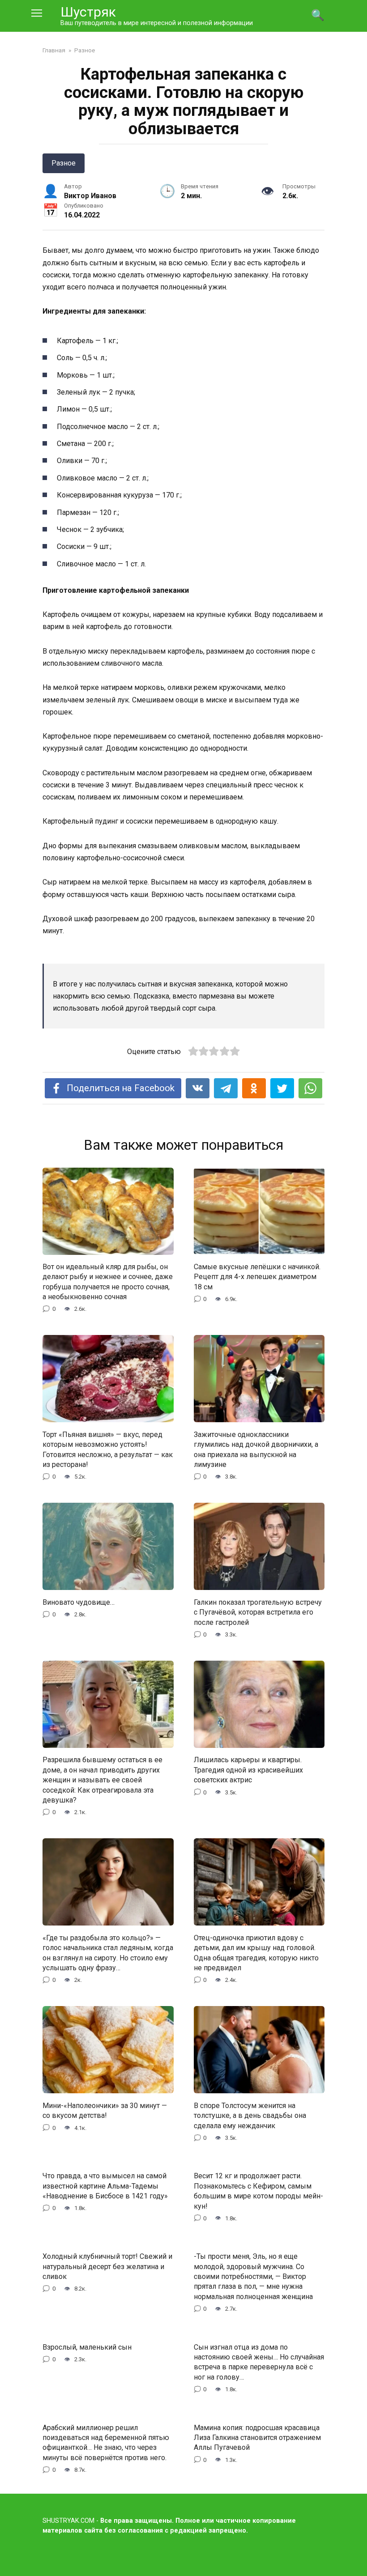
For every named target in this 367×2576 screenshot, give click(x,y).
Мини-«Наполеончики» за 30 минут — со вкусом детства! (105, 2110)
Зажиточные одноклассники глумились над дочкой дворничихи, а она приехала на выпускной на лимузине (256, 1449)
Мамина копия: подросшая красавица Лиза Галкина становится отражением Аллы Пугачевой (257, 2437)
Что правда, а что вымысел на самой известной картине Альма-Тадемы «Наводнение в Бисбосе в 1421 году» (105, 2186)
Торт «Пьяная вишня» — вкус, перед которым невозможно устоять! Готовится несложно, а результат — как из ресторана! (108, 1449)
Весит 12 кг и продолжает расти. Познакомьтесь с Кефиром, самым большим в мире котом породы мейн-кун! (258, 2191)
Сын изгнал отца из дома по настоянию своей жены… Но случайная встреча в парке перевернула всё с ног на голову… (259, 2362)
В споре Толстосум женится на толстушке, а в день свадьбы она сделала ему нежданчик (250, 2115)
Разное (64, 163)
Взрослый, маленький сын (87, 2347)
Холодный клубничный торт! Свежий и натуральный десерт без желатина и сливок (107, 2266)
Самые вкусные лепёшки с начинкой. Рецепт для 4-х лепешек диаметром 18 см (257, 1277)
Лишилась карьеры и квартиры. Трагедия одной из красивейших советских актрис (248, 1770)
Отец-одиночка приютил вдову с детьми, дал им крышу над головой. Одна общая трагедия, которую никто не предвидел (256, 1952)
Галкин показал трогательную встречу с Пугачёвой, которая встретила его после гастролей (258, 1612)
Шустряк (88, 12)
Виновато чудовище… (79, 1602)
